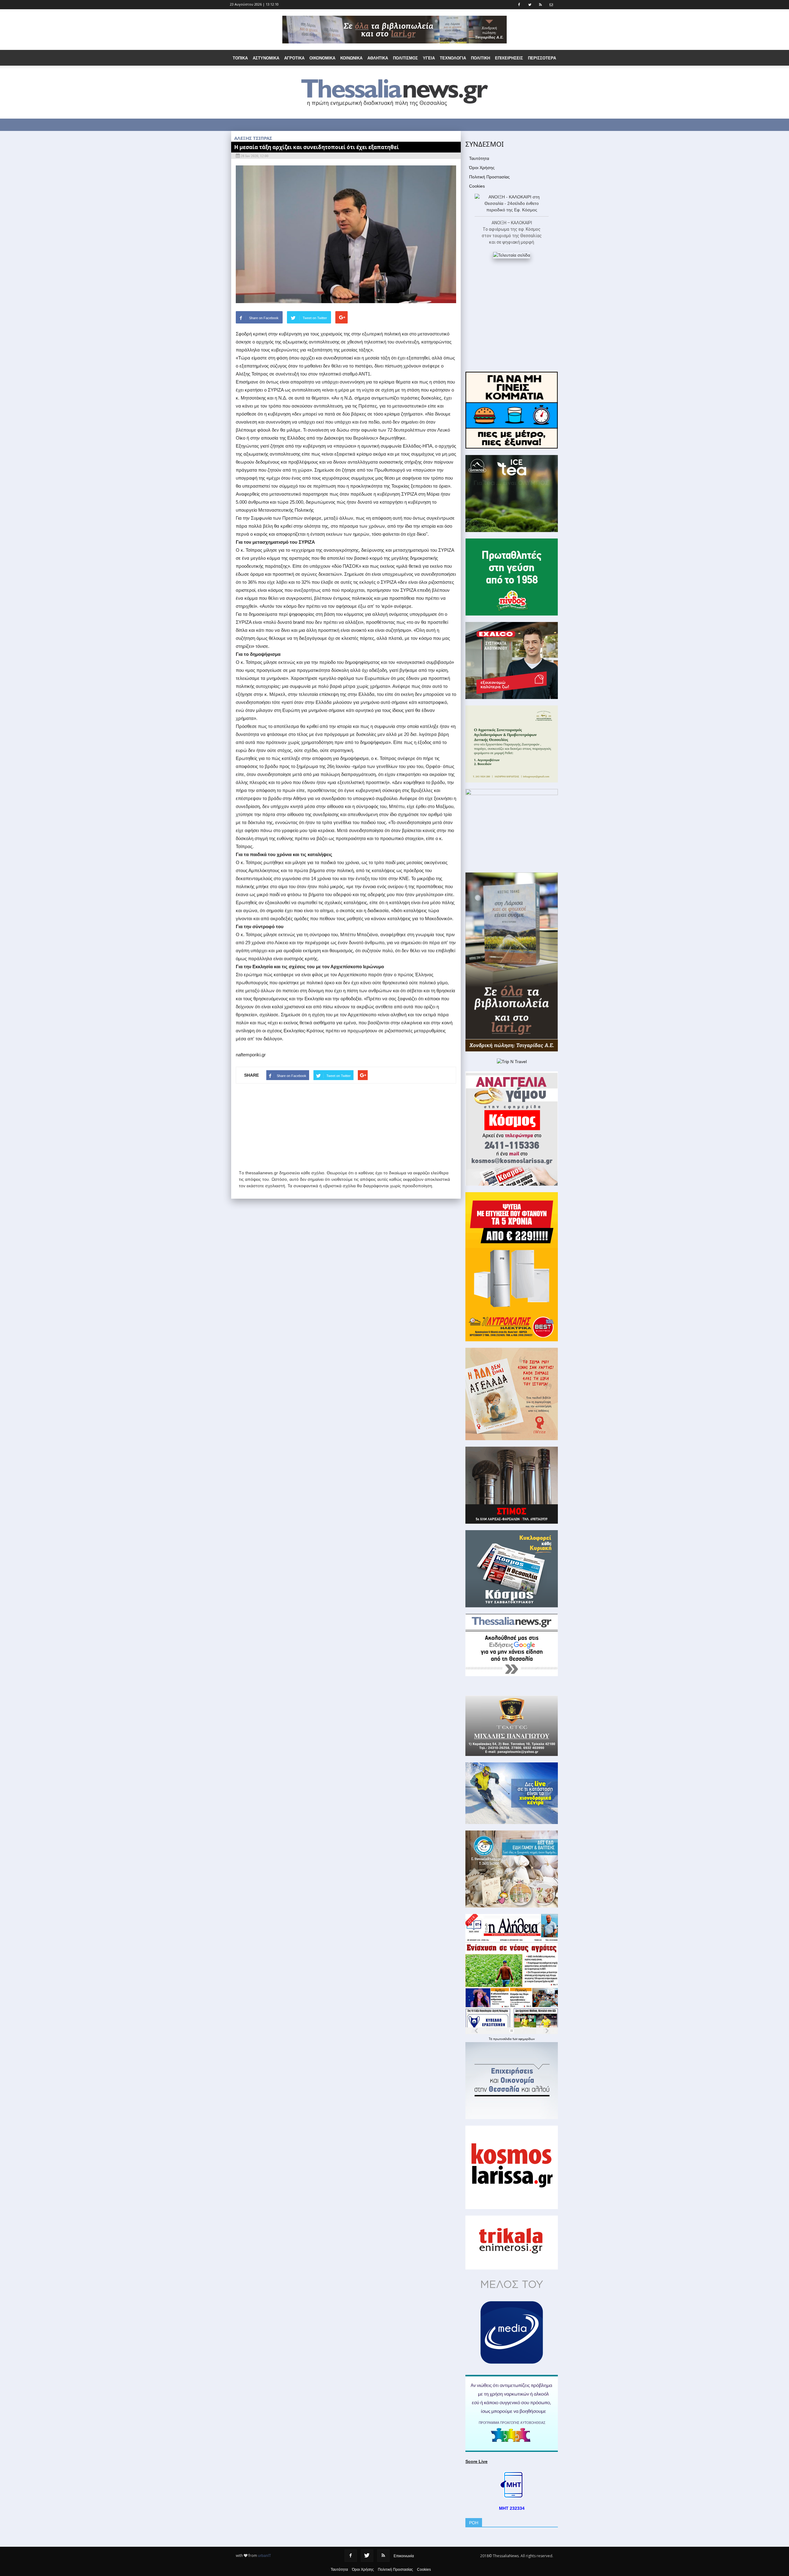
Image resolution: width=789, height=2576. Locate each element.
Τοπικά (240, 58)
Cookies (477, 186)
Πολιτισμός (405, 58)
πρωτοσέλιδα (503, 2039)
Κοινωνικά (351, 58)
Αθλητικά (378, 58)
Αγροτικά (294, 58)
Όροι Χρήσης (482, 168)
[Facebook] (351, 2556)
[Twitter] (367, 2556)
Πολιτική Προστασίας (489, 177)
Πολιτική (480, 58)
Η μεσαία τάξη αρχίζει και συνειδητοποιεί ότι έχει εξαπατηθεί (317, 147)
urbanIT (264, 2556)
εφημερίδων (527, 2039)
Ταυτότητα (479, 158)
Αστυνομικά (266, 58)
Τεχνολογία (453, 58)
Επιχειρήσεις (509, 58)
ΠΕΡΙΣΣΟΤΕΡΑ (542, 58)
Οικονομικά (322, 58)
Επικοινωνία (404, 2556)
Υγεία (429, 58)
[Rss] (383, 2556)
